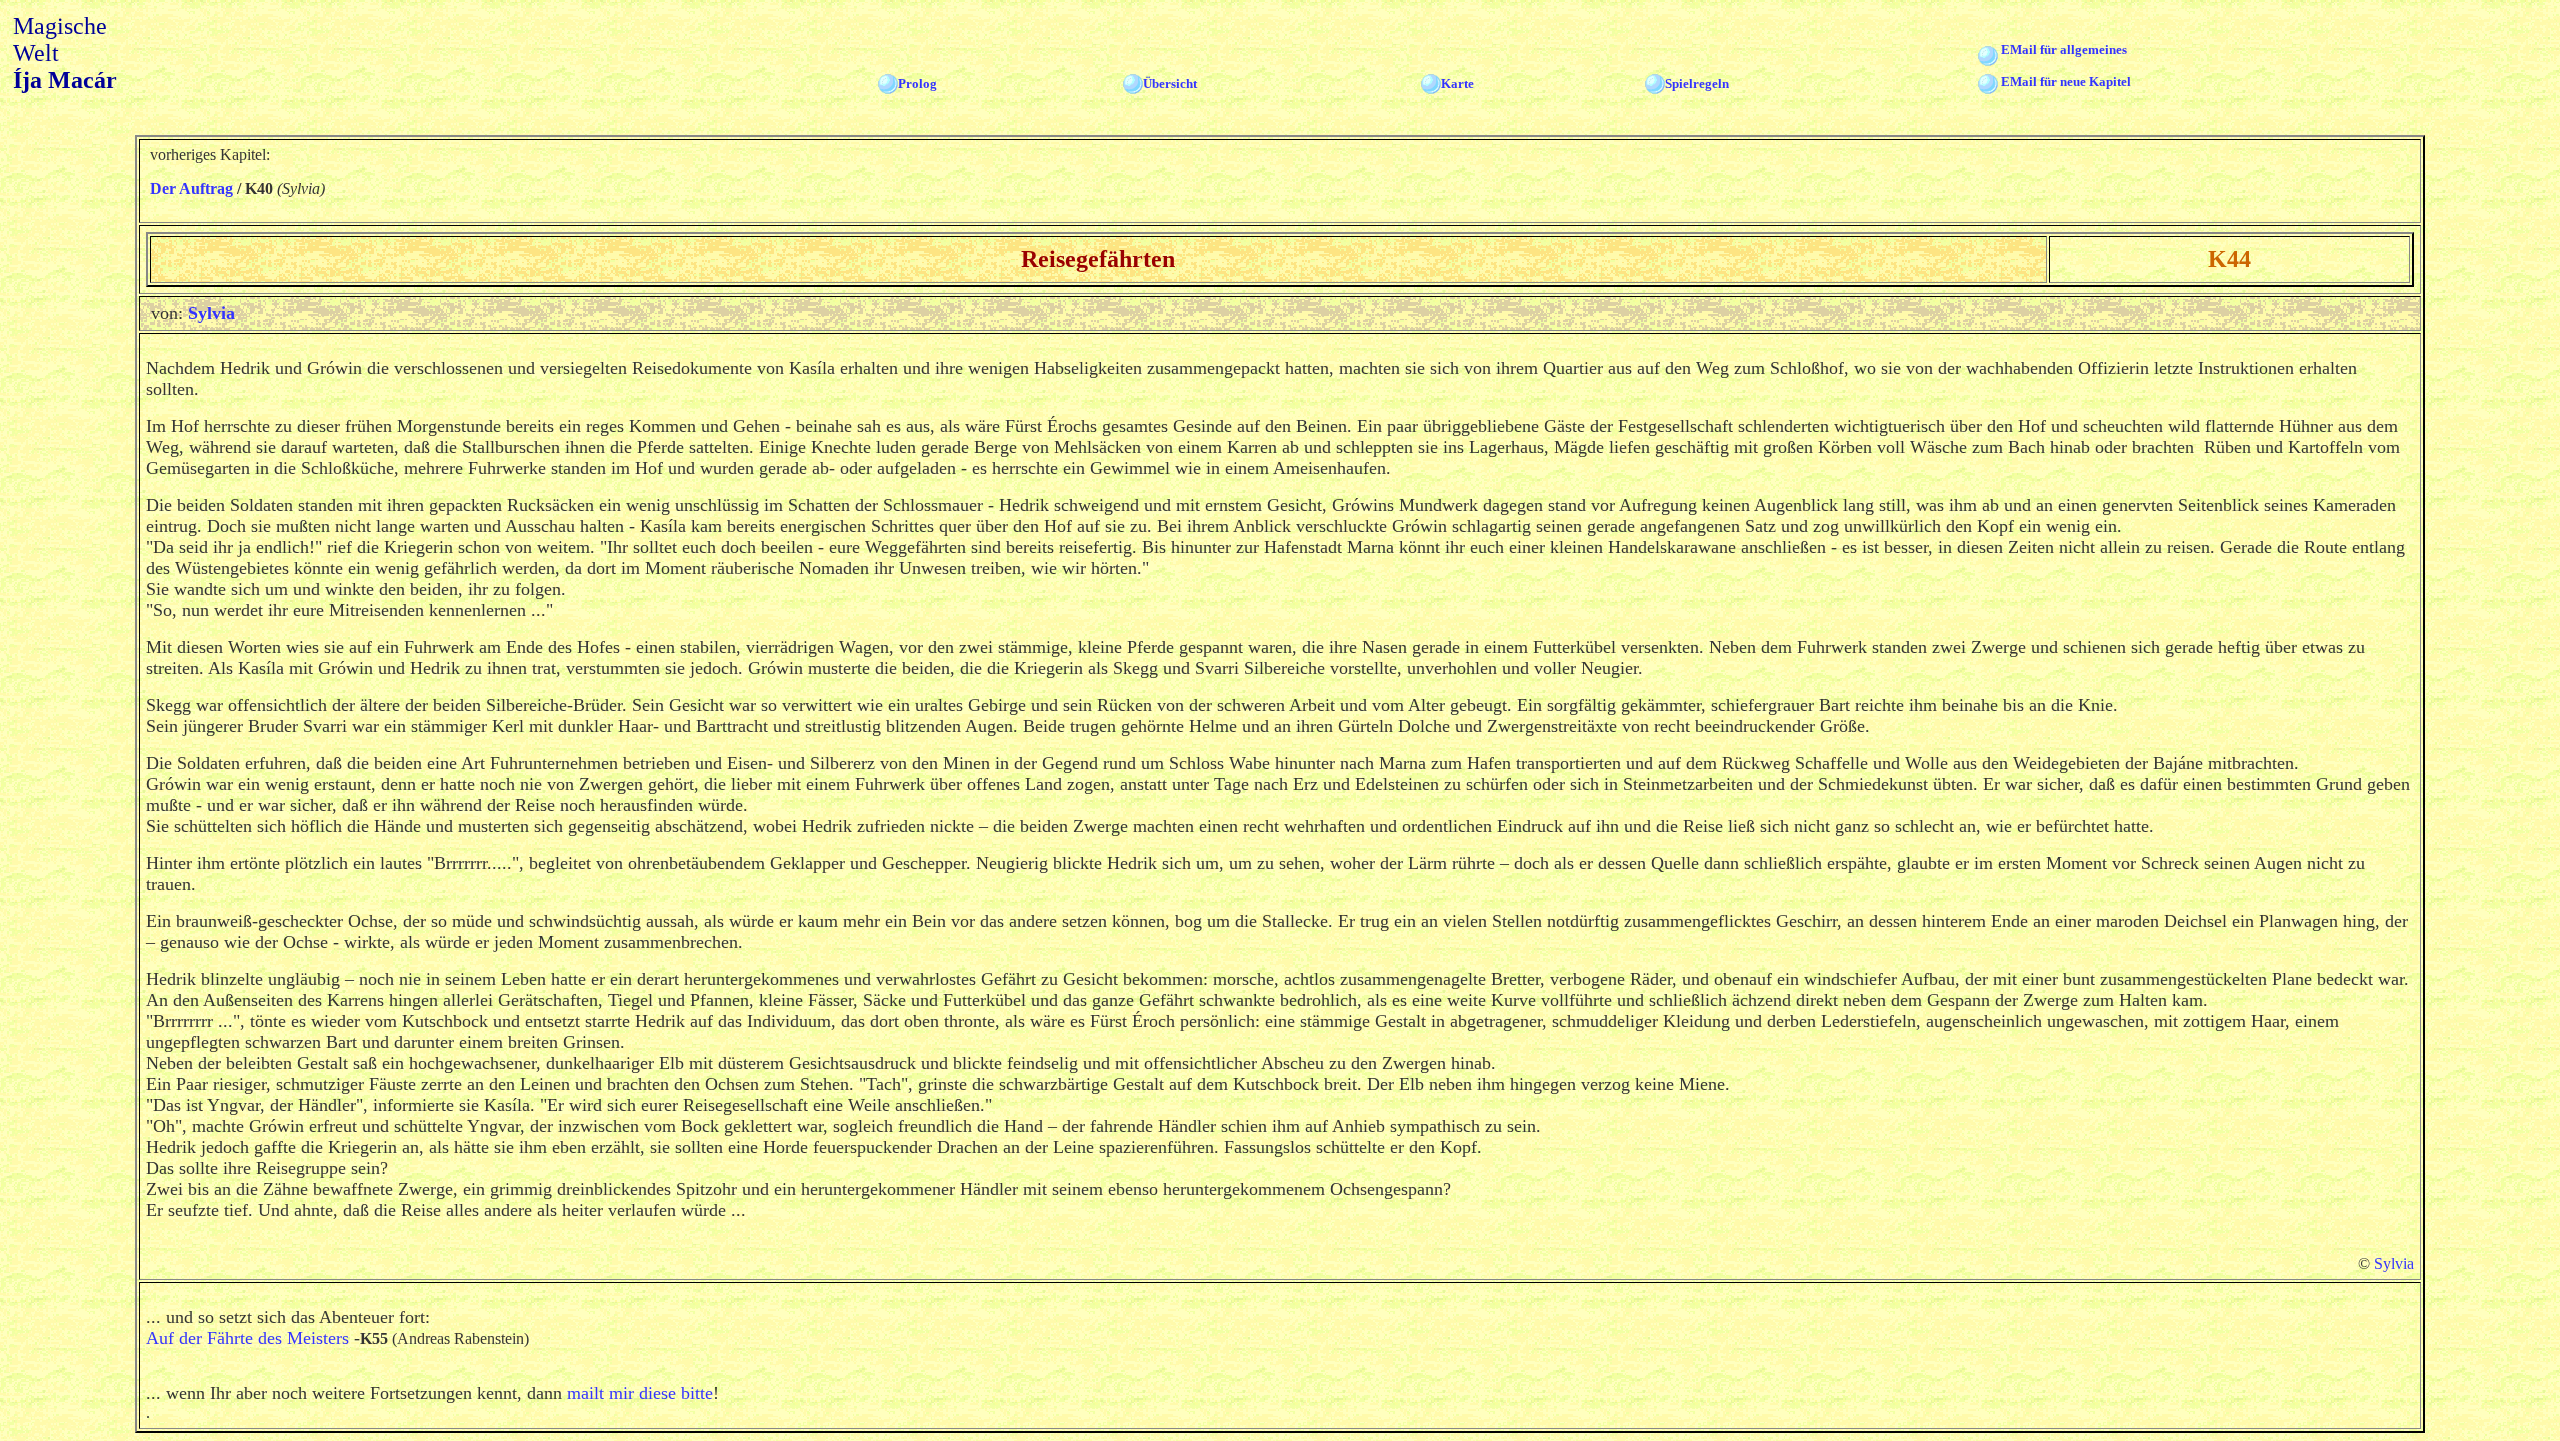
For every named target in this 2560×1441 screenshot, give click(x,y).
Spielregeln (1697, 83)
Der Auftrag (191, 188)
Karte (1457, 83)
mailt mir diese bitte (640, 1393)
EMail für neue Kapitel (2066, 81)
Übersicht (1170, 83)
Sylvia (211, 313)
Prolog (917, 83)
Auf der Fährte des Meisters (247, 1338)
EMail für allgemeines (2064, 49)
